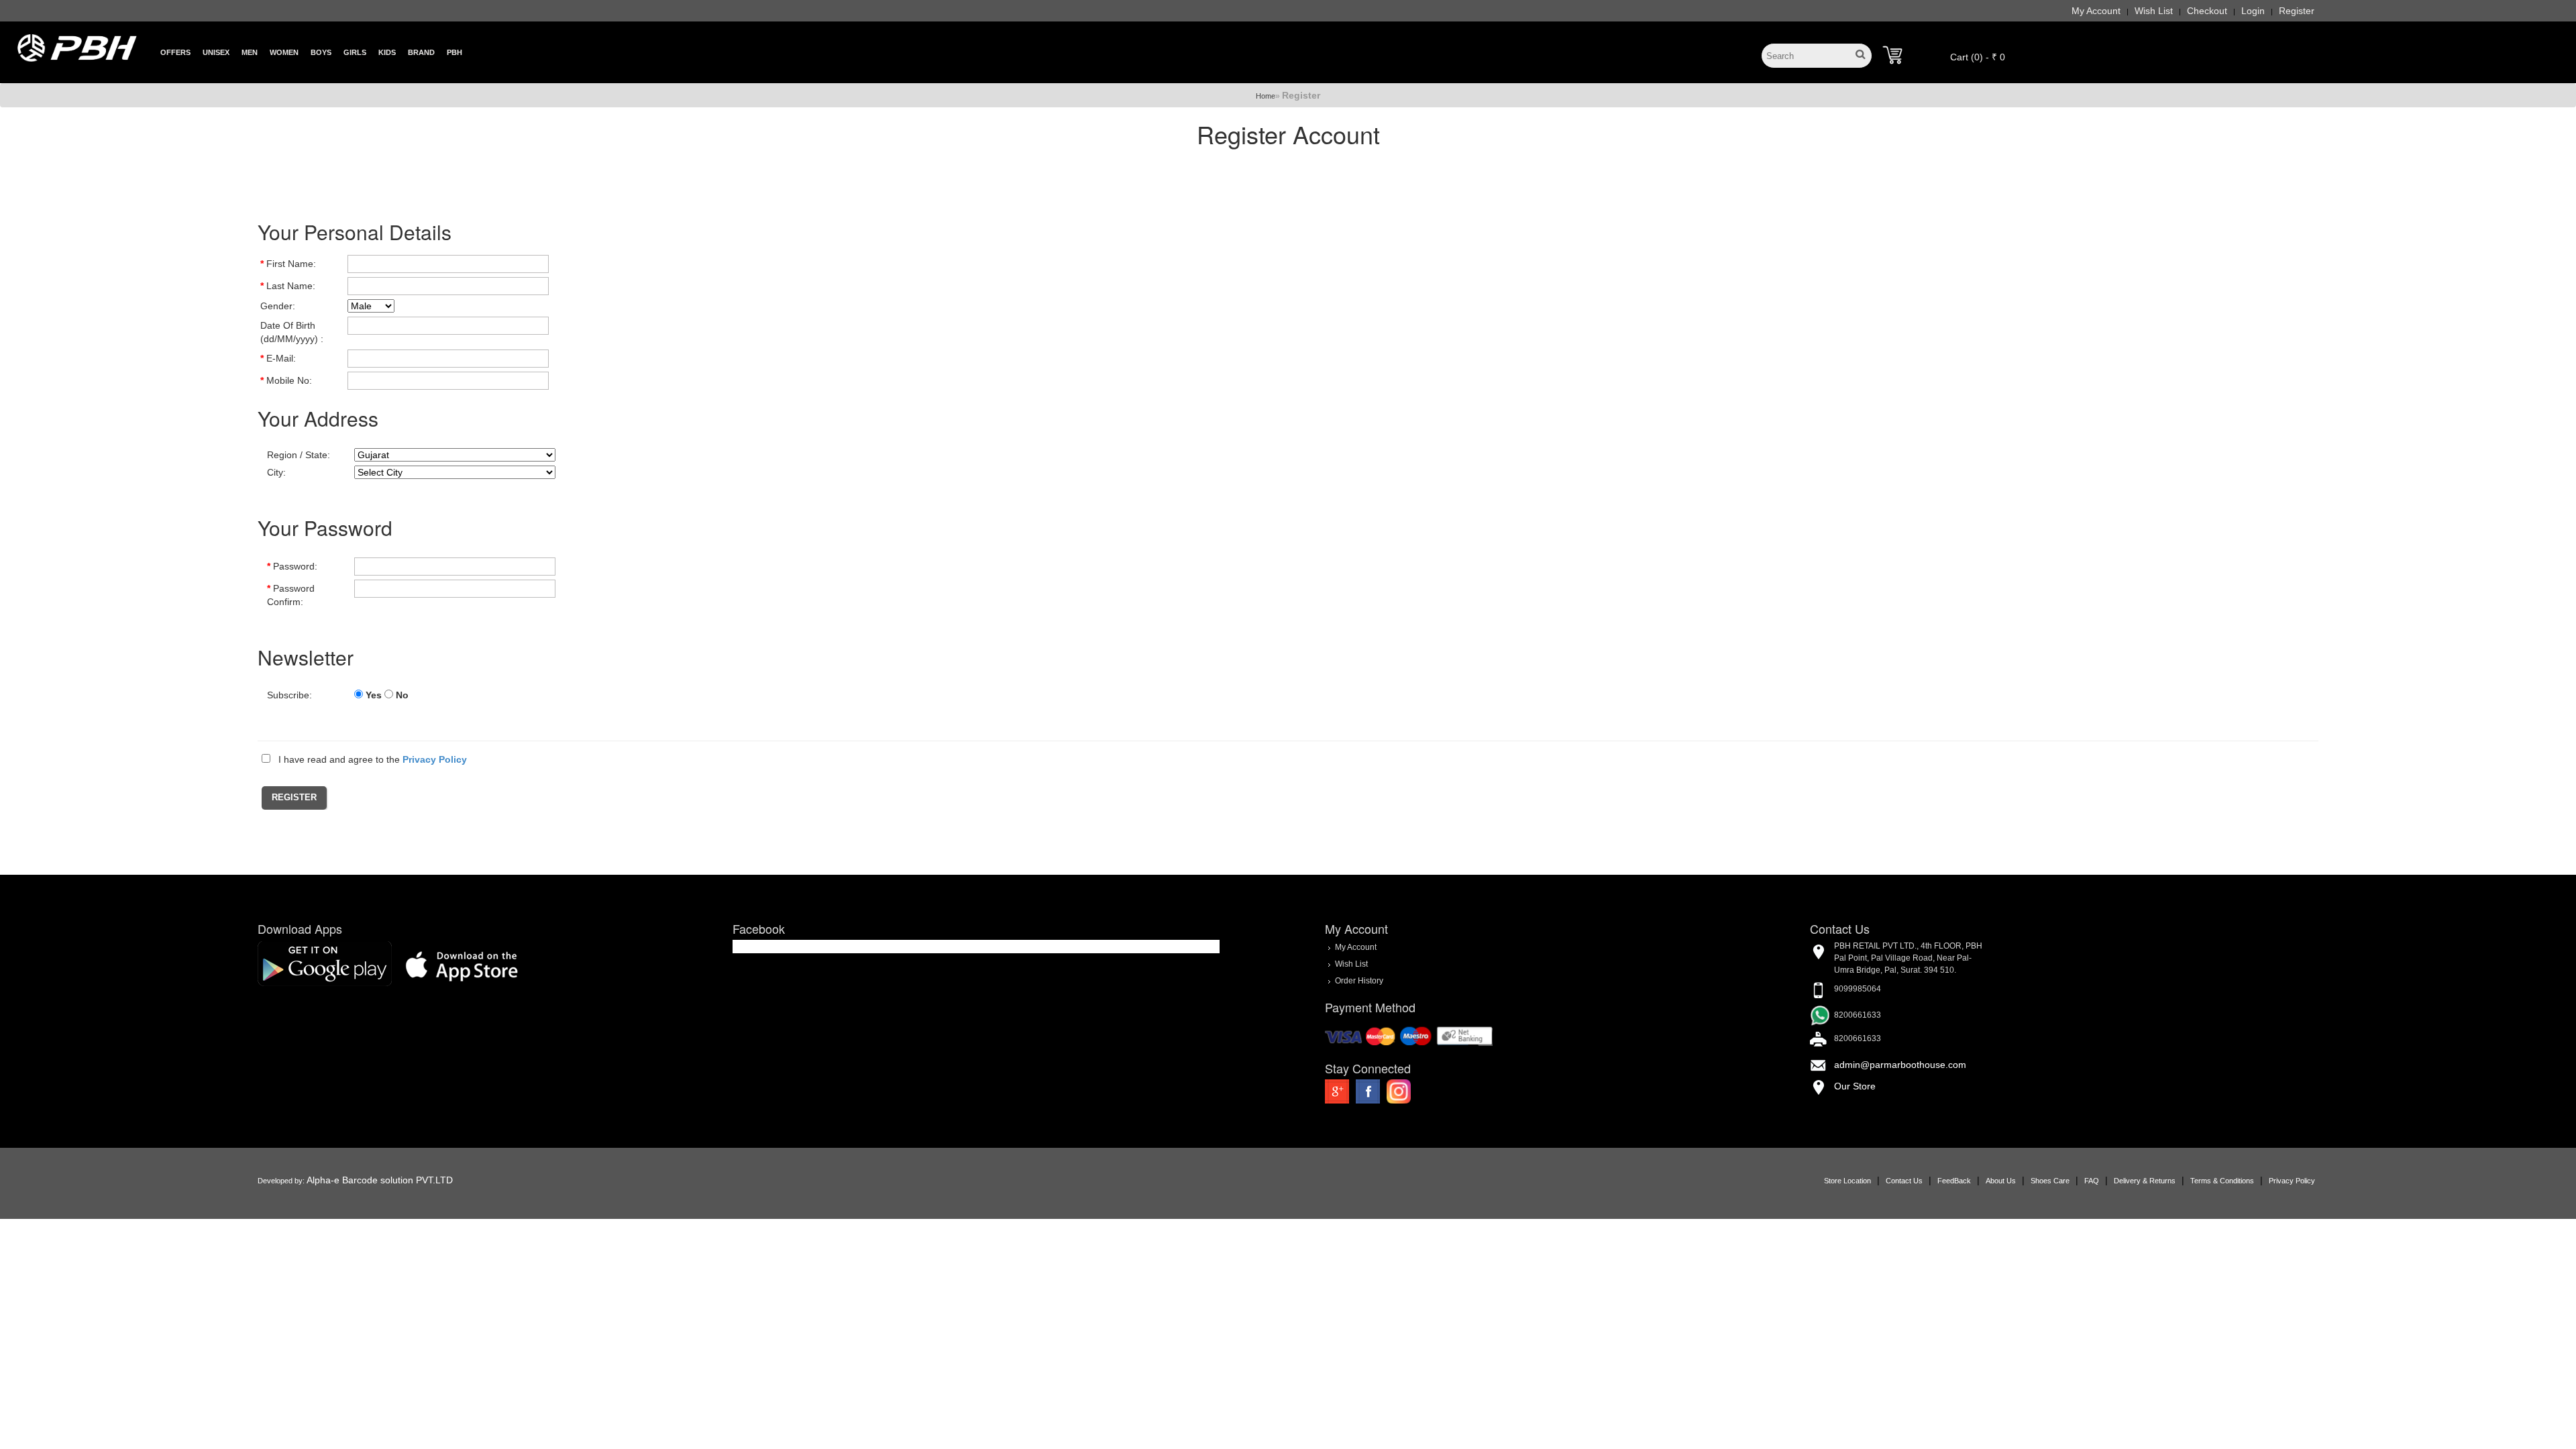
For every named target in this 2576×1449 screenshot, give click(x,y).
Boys (321, 52)
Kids (387, 52)
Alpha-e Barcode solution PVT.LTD (380, 1180)
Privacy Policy (2292, 1181)
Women (284, 52)
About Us (2001, 1181)
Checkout (2207, 11)
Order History (1359, 981)
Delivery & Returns (2145, 1181)
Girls (355, 52)
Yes (374, 695)
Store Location (1847, 1181)
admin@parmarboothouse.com (1900, 1065)
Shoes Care (2050, 1181)
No (402, 695)
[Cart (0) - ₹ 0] (1892, 55)
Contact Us (1904, 1181)
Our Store (1855, 1086)
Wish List (2154, 11)
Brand (421, 52)
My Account (2096, 11)
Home (1266, 96)
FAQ (2092, 1181)
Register (2297, 11)
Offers (175, 52)
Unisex (216, 52)
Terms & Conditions (2222, 1181)
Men (250, 52)
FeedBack (1954, 1181)
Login (2253, 11)
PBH (454, 52)
